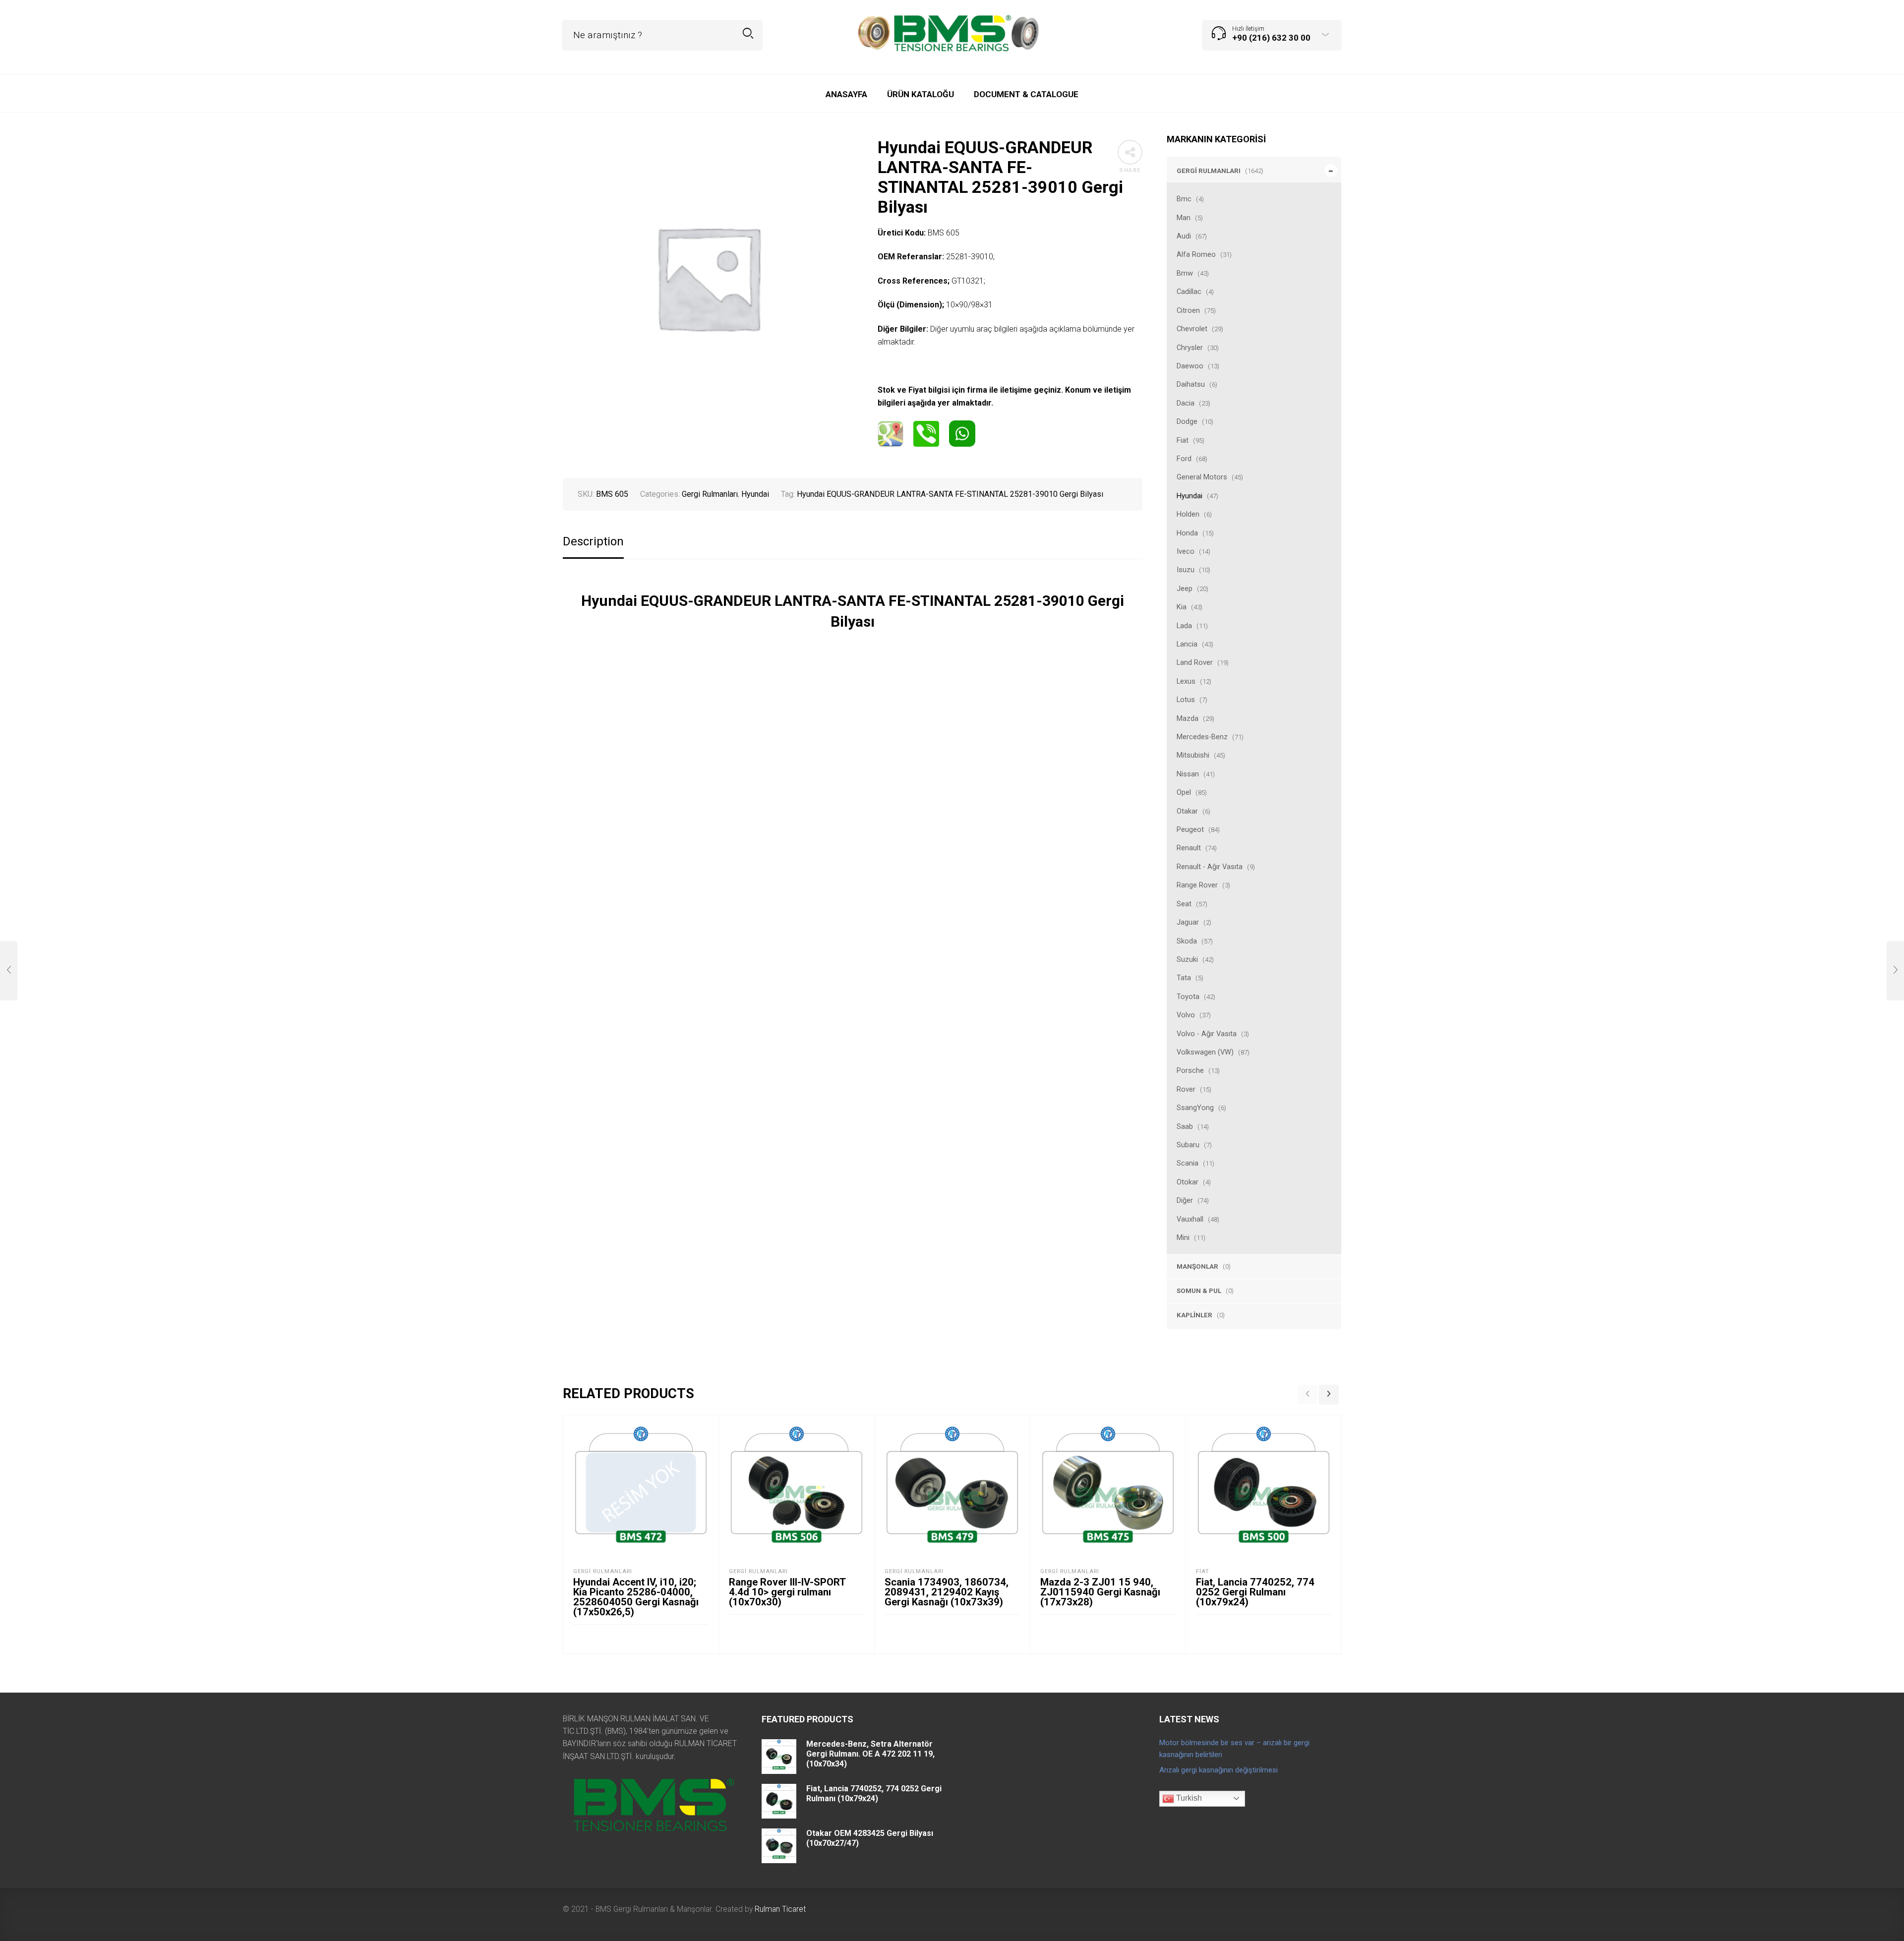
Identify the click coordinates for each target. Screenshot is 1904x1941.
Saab (1185, 1126)
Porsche (1190, 1070)
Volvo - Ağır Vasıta (1207, 1034)
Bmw (1185, 273)
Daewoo (1190, 366)
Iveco (1186, 551)
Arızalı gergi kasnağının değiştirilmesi (1219, 1770)
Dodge (1187, 421)
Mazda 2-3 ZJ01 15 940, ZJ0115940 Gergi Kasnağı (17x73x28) (1100, 1592)
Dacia (1186, 403)
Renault (1189, 848)
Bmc (1184, 199)
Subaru (1188, 1145)
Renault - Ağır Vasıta (1210, 867)
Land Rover (1195, 662)
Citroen (1188, 310)
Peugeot (1190, 829)
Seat (1184, 904)
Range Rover (1197, 885)
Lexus (1186, 681)
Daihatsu (1191, 384)
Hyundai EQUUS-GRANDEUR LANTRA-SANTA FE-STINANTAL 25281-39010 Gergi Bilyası (950, 494)
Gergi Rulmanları (1209, 171)
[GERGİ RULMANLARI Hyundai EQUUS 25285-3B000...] (9, 971)
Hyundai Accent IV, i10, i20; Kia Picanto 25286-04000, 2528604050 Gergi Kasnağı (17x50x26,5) (636, 1597)
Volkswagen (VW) (1205, 1052)
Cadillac (1189, 292)
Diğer (1185, 1200)
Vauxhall (1190, 1219)
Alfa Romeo (1196, 254)
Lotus (1186, 700)
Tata (1184, 978)
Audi (1184, 236)
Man (1184, 218)
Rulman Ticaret (780, 1909)
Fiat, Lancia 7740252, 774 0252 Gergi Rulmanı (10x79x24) (1255, 1592)
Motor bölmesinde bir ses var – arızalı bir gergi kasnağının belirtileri (1234, 1749)
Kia (1182, 607)
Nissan (1188, 774)
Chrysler (1190, 348)
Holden (1188, 514)
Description (593, 542)
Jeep (1185, 588)
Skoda (1187, 941)
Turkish (1188, 1798)
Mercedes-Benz (1202, 737)
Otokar (1188, 1182)
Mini (1183, 1237)
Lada (1184, 626)
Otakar (1187, 811)
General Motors (1202, 477)
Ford (1184, 459)
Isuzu (1186, 570)
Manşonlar (1197, 1266)
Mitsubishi (1193, 755)
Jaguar (1188, 922)
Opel (1184, 792)
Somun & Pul (1199, 1291)
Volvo (1186, 1015)
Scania (1188, 1163)
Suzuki (1187, 959)
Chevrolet (1192, 329)
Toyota (1188, 997)
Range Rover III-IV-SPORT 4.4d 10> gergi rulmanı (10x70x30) (787, 1592)
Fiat (1183, 440)
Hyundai (1190, 496)
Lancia (1187, 644)
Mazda (1188, 718)
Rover (1186, 1089)
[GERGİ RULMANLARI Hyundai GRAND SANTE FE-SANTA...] (1895, 971)
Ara (748, 33)
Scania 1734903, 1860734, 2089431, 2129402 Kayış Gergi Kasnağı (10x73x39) (947, 1592)
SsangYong (1195, 1108)
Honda (1187, 533)
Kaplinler (1194, 1315)
